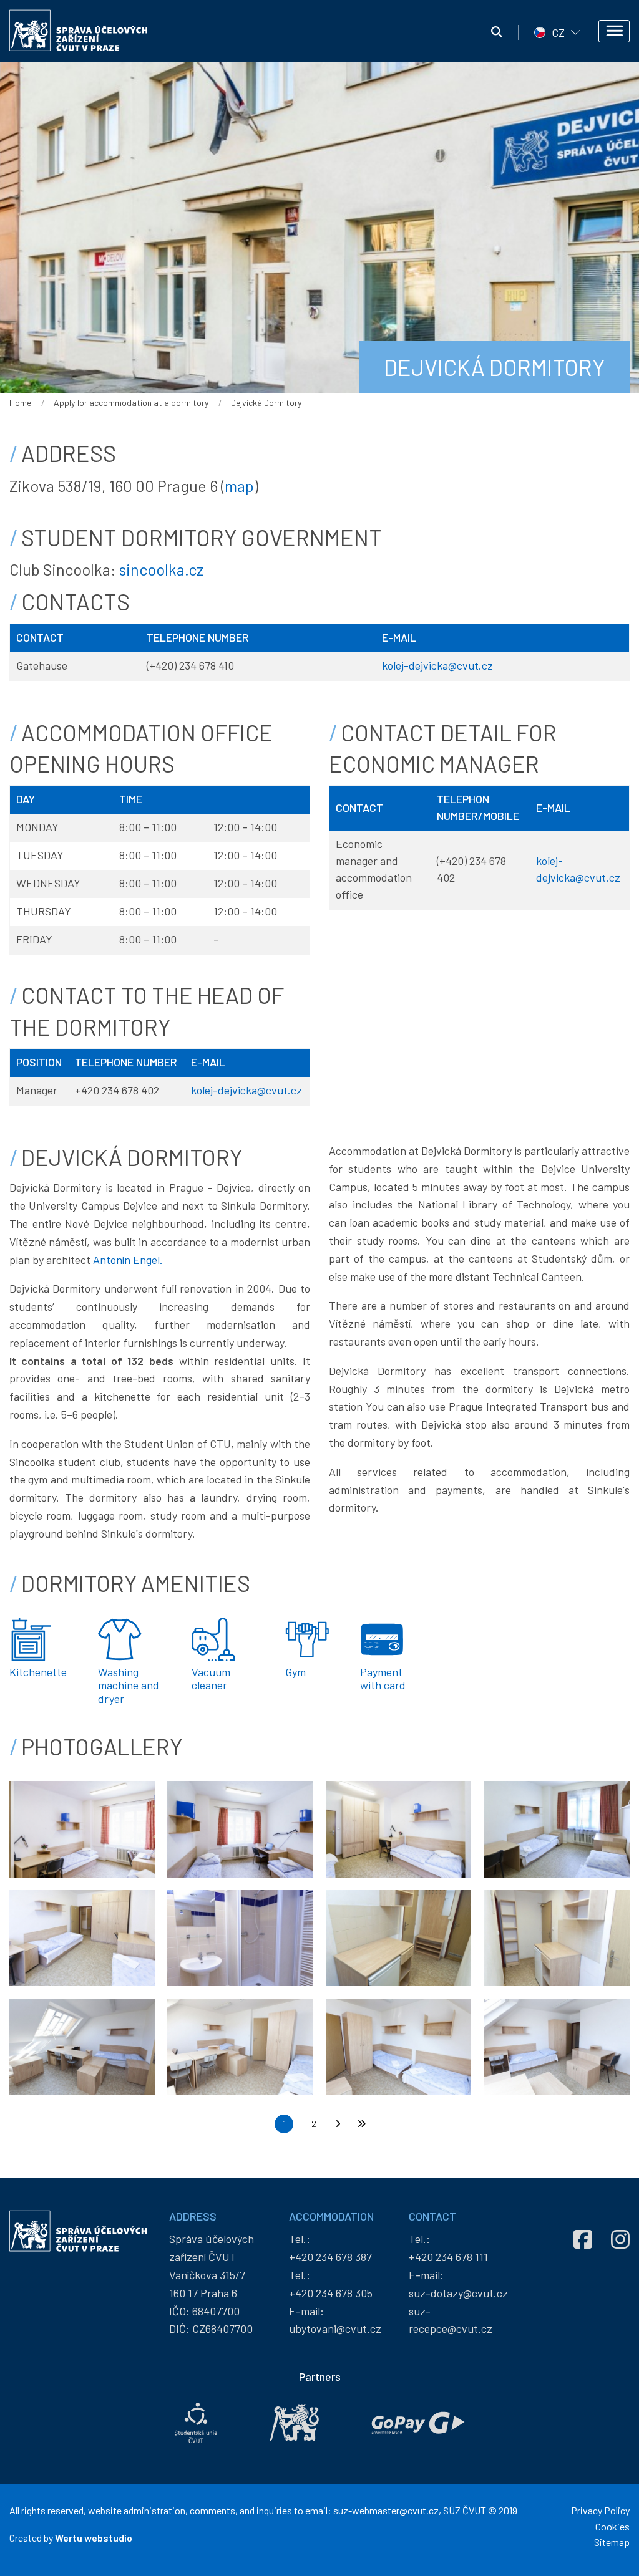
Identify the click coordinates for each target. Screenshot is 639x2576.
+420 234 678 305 (331, 2293)
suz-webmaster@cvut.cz (386, 2510)
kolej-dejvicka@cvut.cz (437, 665)
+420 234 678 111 (448, 2257)
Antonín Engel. (128, 1260)
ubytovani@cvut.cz (335, 2328)
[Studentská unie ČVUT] (196, 2423)
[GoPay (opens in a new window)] (418, 2423)
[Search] (497, 32)
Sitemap (612, 2542)
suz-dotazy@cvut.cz (458, 2293)
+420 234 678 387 (330, 2257)
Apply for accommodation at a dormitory (131, 403)
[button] (82, 1828)
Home (20, 403)
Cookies (612, 2526)
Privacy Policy (600, 2510)
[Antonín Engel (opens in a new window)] (551, 1389)
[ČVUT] (294, 2423)
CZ (558, 32)
